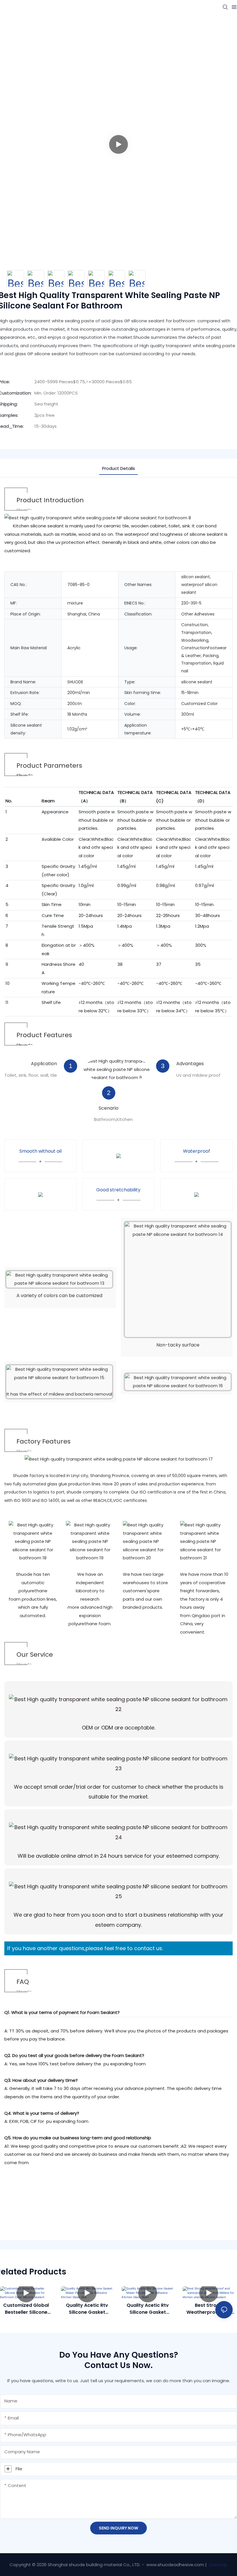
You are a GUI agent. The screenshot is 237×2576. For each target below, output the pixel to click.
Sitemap (218, 2565)
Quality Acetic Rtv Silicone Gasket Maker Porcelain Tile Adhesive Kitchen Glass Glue (87, 2309)
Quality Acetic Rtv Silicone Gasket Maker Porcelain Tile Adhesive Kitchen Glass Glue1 (148, 2309)
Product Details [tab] (118, 468)
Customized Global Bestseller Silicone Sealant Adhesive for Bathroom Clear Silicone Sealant (26, 2309)
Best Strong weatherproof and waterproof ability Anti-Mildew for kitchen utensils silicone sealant (209, 2309)
